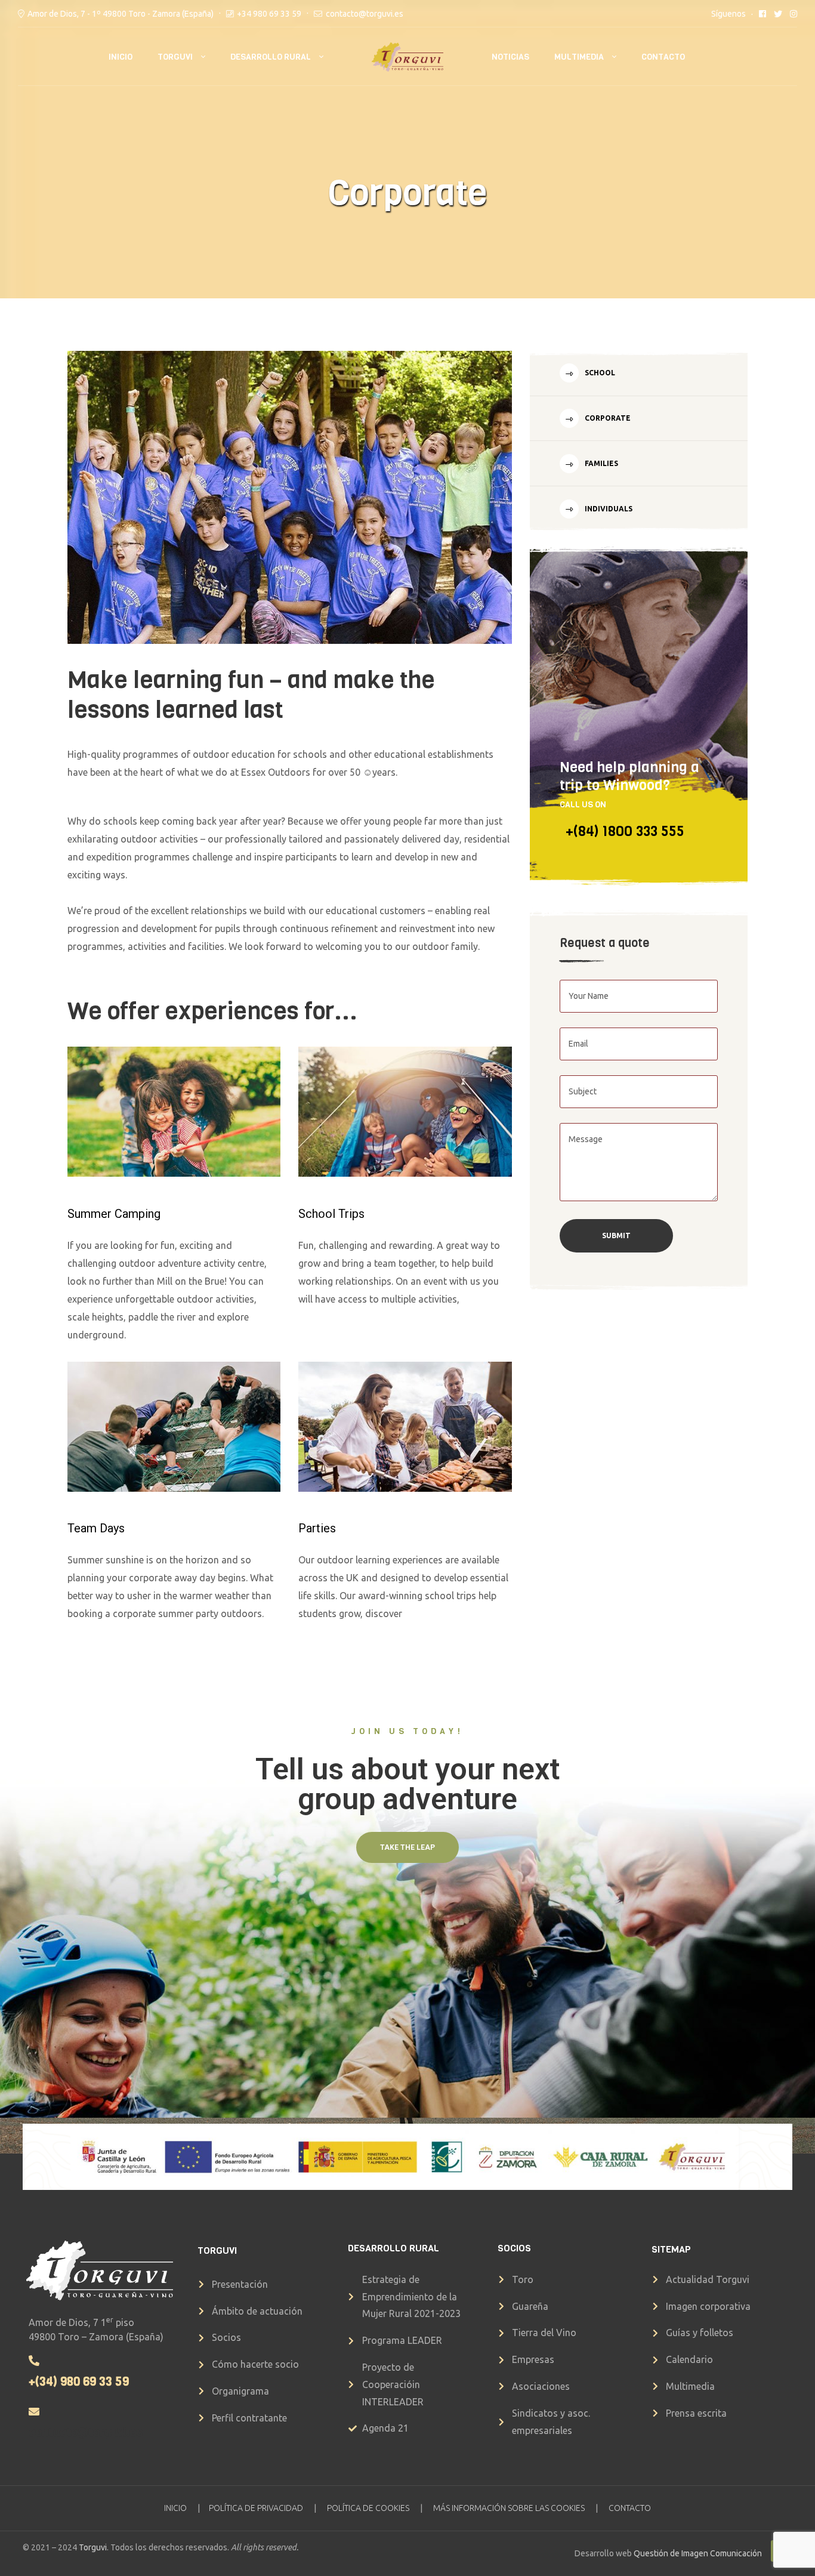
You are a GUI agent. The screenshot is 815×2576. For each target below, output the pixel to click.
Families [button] (601, 463)
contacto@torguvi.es (365, 14)
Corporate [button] (607, 418)
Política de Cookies (368, 2508)
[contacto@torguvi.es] (34, 2411)
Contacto (663, 57)
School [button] (599, 373)
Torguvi (175, 57)
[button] (407, 1847)
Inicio (121, 57)
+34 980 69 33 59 (269, 14)
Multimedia (579, 57)
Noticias (510, 57)
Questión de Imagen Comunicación (698, 2553)
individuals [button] (608, 509)
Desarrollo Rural (271, 57)
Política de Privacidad (256, 2508)
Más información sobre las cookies (509, 2508)
